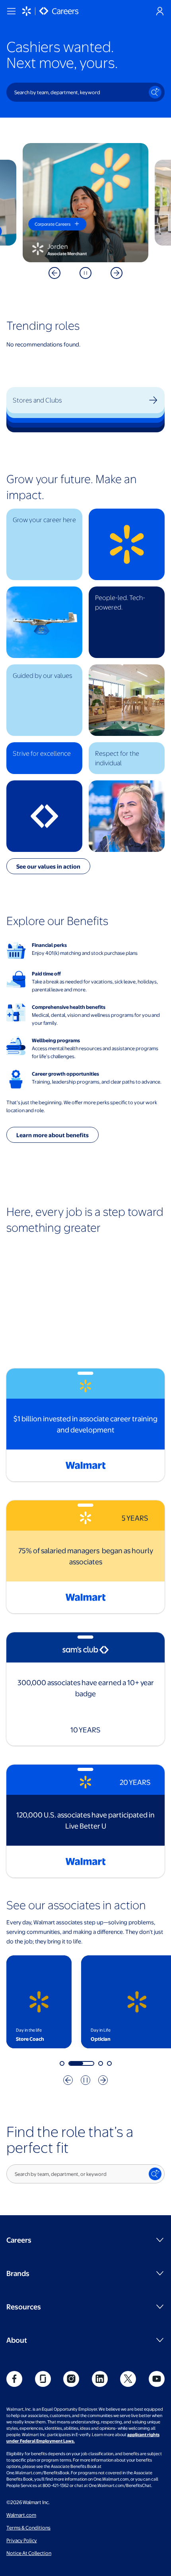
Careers (19, 2240)
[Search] (155, 92)
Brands (18, 2273)
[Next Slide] (117, 273)
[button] (44, 544)
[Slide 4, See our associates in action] (109, 2063)
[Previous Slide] (54, 273)
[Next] (103, 2080)
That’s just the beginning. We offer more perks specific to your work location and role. (82, 1106)
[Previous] (68, 2080)
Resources (24, 2306)
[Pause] (85, 273)
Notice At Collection (29, 2553)
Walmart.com (21, 2515)
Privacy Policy (22, 2540)
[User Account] (160, 11)
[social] (14, 2379)
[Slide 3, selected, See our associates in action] (101, 2063)
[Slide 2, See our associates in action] (81, 2063)
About (17, 2340)
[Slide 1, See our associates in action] (62, 2063)
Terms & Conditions (28, 2528)
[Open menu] (11, 11)
